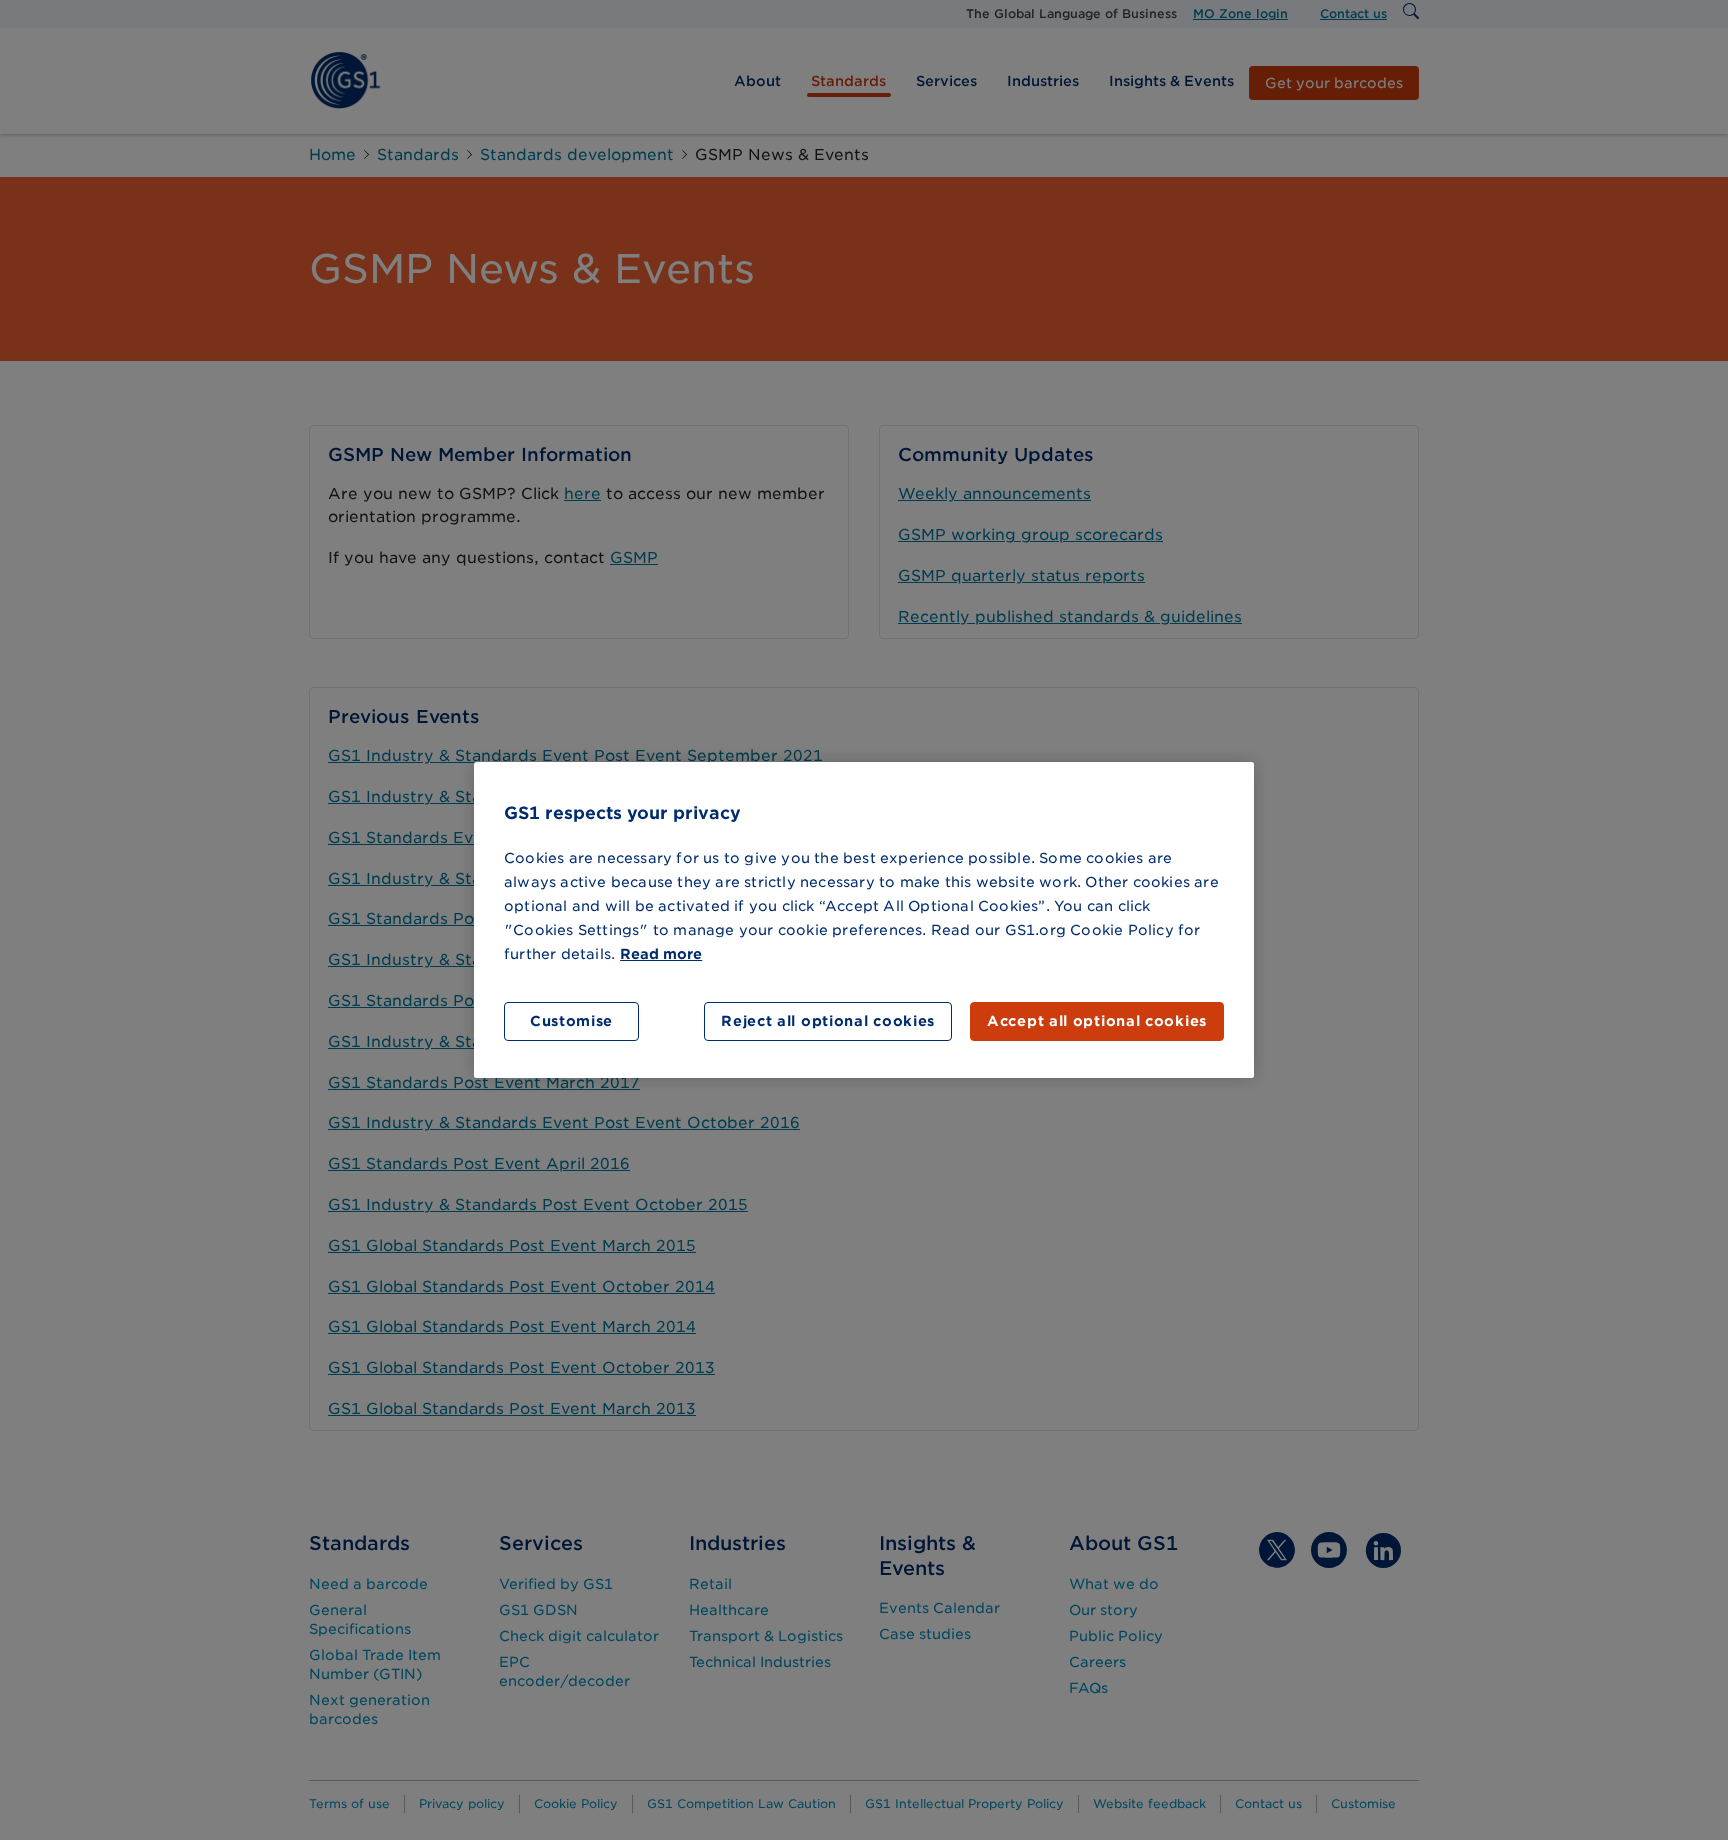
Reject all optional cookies (828, 1021)
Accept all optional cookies (1097, 1021)
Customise (571, 1021)
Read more (661, 954)
